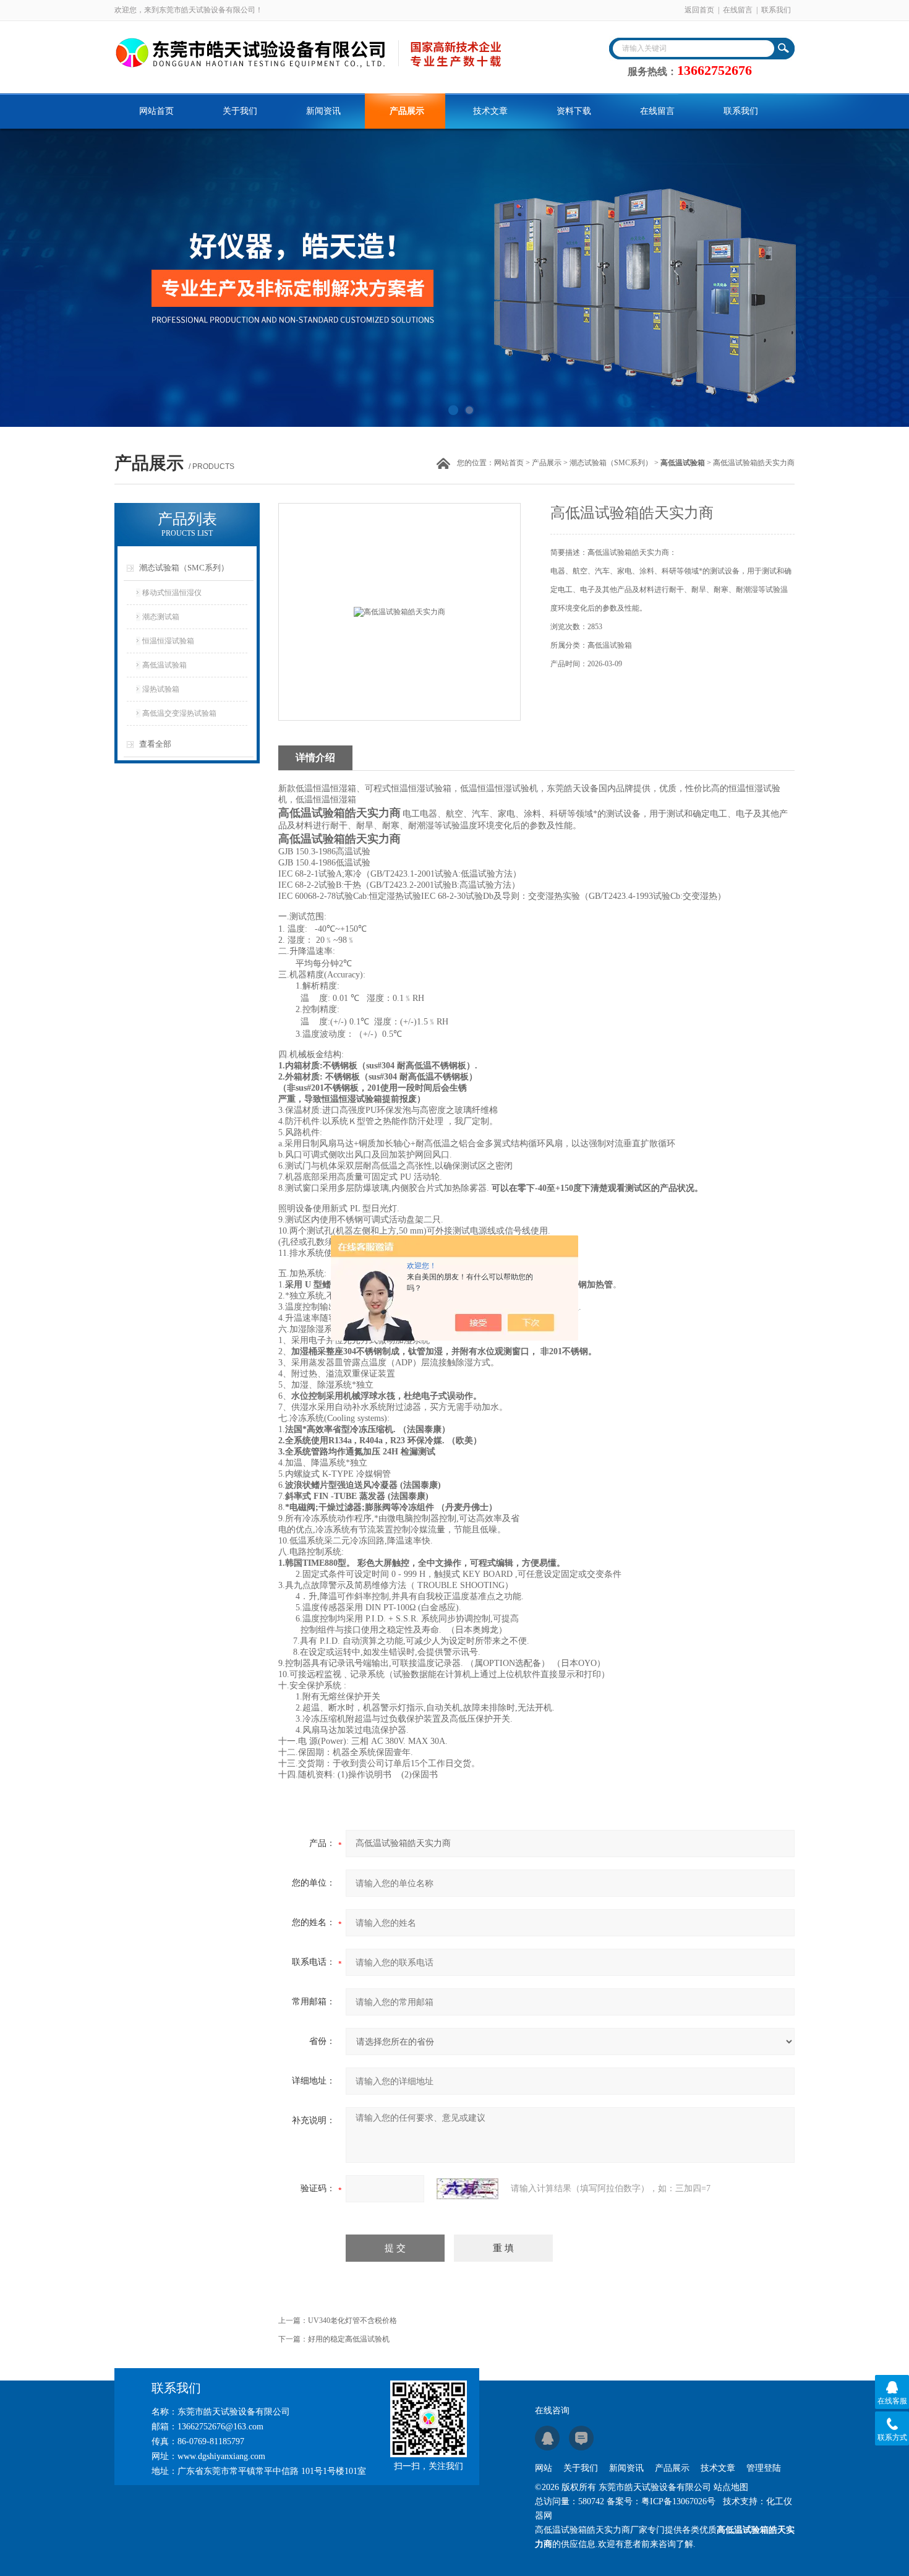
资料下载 (574, 111)
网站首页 (156, 111)
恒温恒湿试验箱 (168, 641)
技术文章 (490, 111)
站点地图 (731, 2487)
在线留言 (738, 10)
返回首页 (699, 10)
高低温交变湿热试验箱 (179, 713)
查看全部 (155, 744)
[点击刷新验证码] (467, 2189)
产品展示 (407, 111)
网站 (544, 2468)
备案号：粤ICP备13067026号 (661, 2501)
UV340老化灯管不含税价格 (352, 2321)
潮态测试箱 (161, 617)
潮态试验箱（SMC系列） (611, 463)
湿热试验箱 (161, 689)
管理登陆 (764, 2468)
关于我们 (240, 111)
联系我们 (776, 10)
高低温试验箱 (164, 665)
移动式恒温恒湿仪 (172, 593)
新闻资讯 (323, 111)
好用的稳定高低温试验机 (349, 2339)
